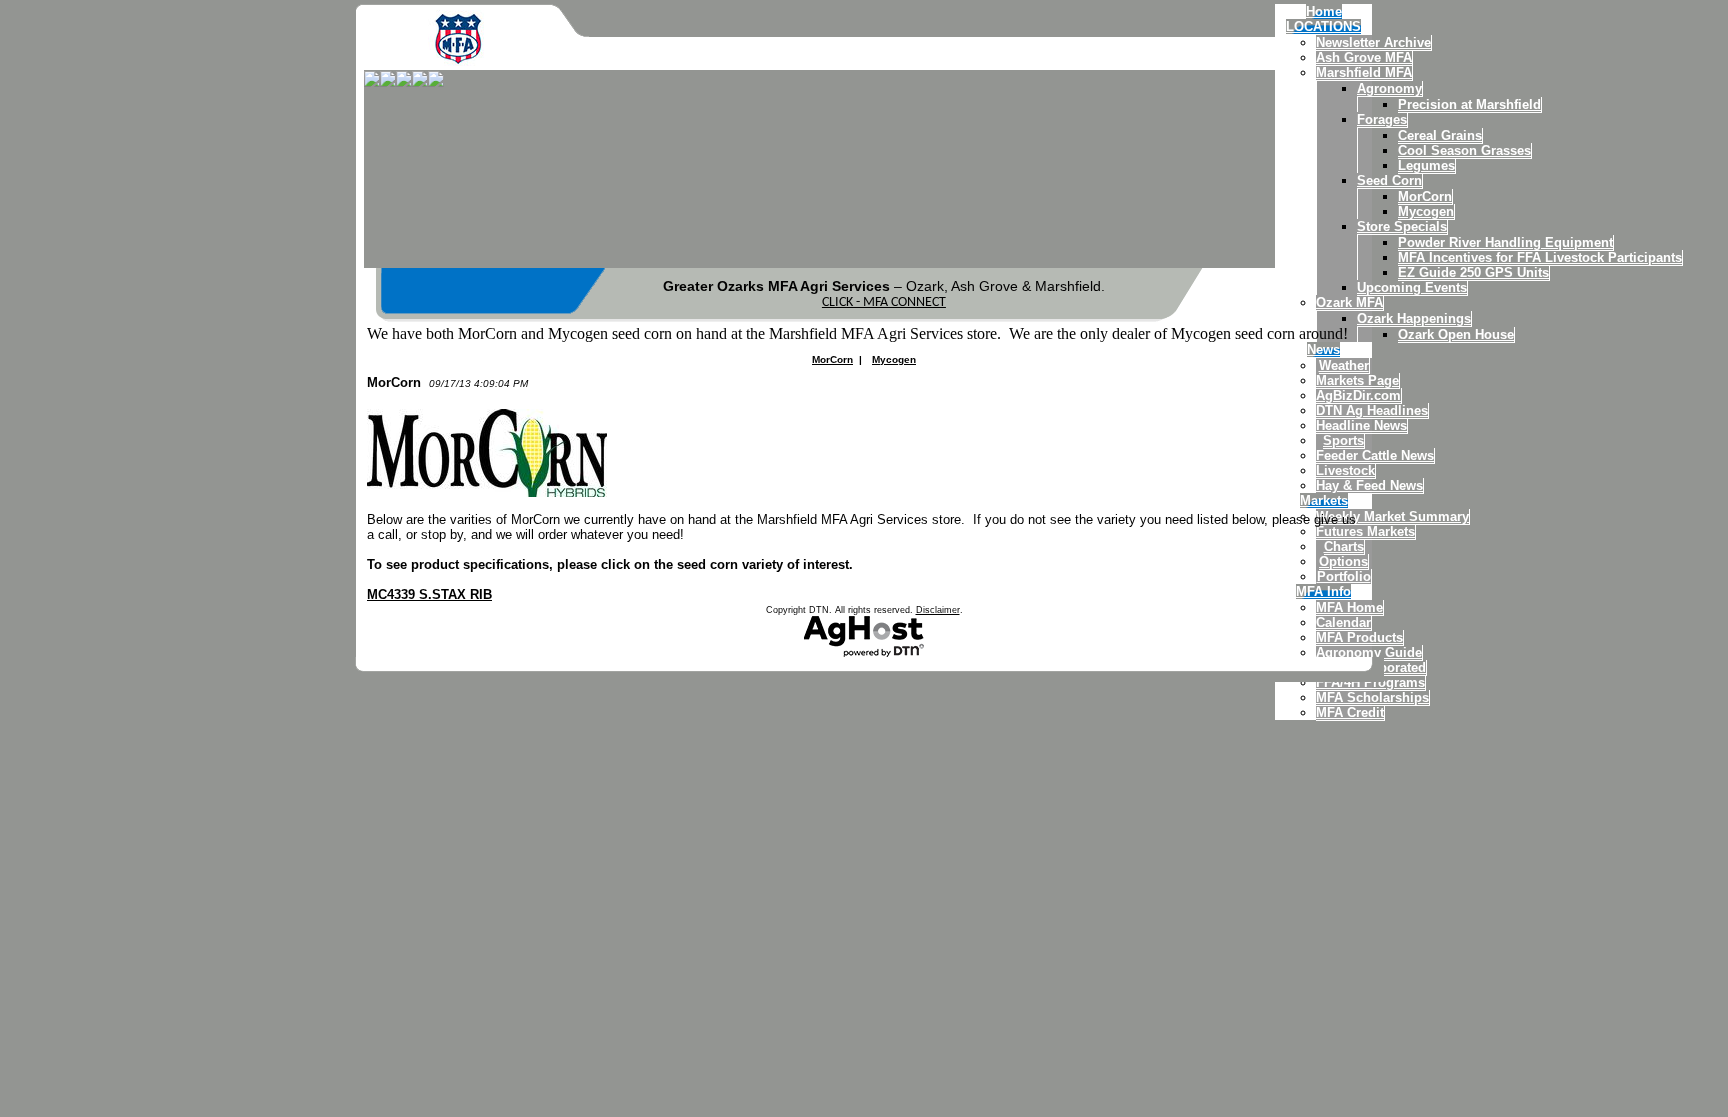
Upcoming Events (1412, 287)
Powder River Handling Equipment (1505, 242)
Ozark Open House (1456, 334)
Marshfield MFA (1364, 72)
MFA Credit (1350, 712)
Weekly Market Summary (1392, 516)
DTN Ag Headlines (1372, 410)
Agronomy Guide (1369, 652)
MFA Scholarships (1372, 697)
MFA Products (1359, 637)
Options (1343, 561)
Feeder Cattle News (1375, 455)
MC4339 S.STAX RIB (429, 594)
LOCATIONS (1323, 26)
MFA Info (1323, 591)
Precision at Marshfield (1469, 104)
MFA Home (1349, 607)
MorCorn (1425, 196)
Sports (1343, 440)
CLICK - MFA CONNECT (884, 302)
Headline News (1361, 425)
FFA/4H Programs (1370, 682)
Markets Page (1357, 380)
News (1323, 349)
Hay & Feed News (1369, 485)
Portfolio (1344, 576)
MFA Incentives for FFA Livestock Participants (1540, 257)
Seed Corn (1389, 180)
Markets (1324, 500)
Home (1324, 11)
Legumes (1426, 165)
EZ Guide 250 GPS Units (1473, 272)
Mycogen (1426, 211)
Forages (1382, 119)
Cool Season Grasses (1464, 150)
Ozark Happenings (1414, 318)
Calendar (1343, 622)
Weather (1344, 365)
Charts (1344, 546)
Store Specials (1402, 226)
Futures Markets (1365, 531)
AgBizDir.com (1358, 395)
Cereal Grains (1440, 135)
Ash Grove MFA (1364, 57)
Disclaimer (938, 610)
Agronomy (1389, 88)
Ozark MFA (1349, 302)
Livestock (1345, 470)
